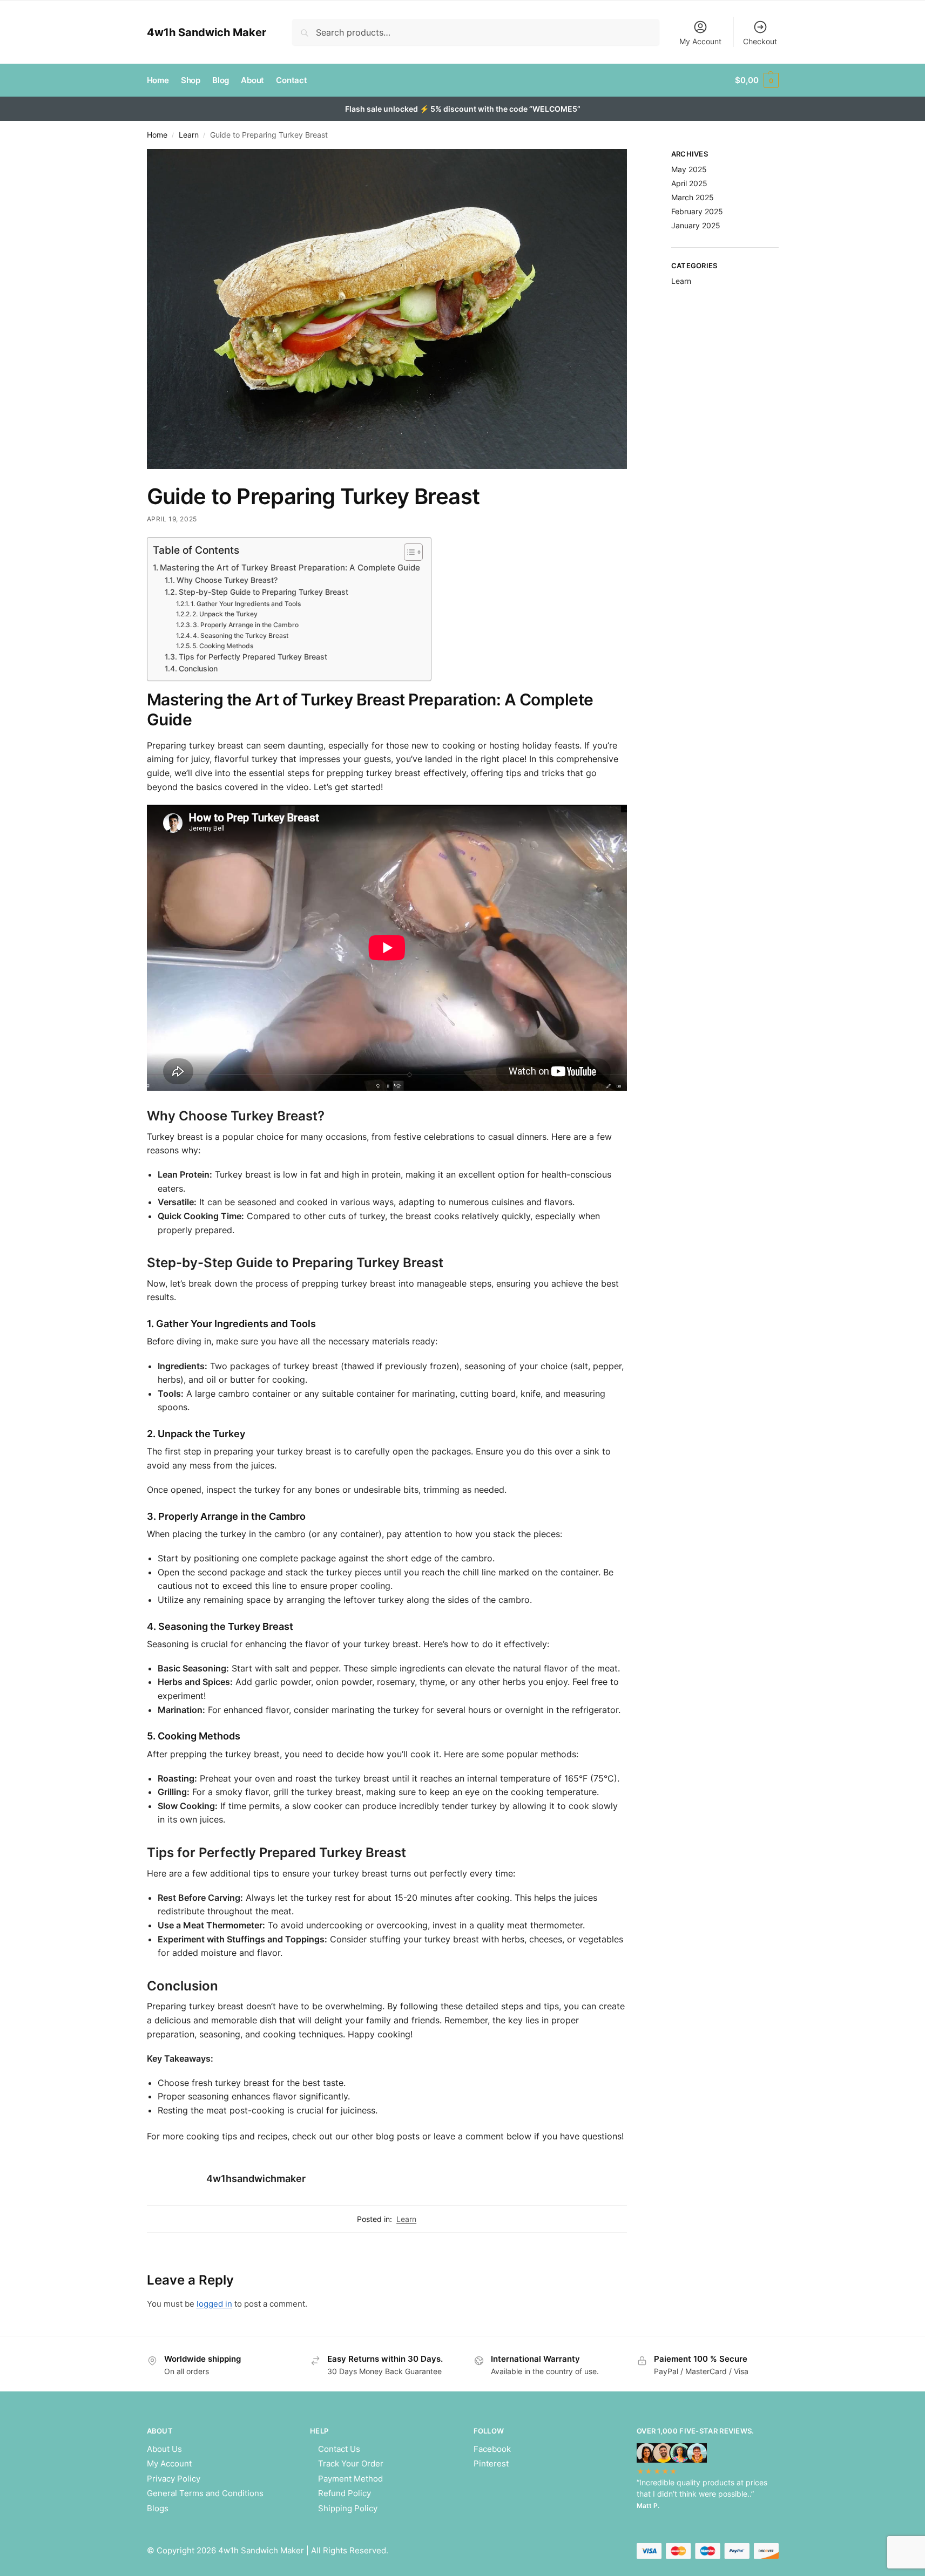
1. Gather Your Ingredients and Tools (246, 604)
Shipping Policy (348, 2508)
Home (157, 135)
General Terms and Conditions (205, 2493)
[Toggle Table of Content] (408, 552)
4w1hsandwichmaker (256, 2179)
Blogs (158, 2508)
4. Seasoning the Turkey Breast (241, 635)
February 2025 (697, 211)
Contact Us (339, 2449)
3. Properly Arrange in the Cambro (246, 625)
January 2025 (696, 225)
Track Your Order (351, 2463)
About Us (164, 2449)
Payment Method (350, 2479)
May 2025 (689, 169)
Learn (189, 135)
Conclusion (198, 669)
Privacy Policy (174, 2479)
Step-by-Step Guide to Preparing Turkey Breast (264, 592)
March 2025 (693, 197)
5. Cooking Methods (223, 646)
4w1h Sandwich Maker (207, 32)
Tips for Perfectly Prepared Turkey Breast (253, 657)
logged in (214, 2304)
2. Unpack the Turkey (225, 614)
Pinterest (491, 2463)
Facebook (492, 2449)
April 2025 (689, 183)
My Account (700, 41)
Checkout (760, 41)
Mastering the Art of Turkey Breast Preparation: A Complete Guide (290, 567)
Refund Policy (345, 2493)
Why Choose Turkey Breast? (227, 580)
